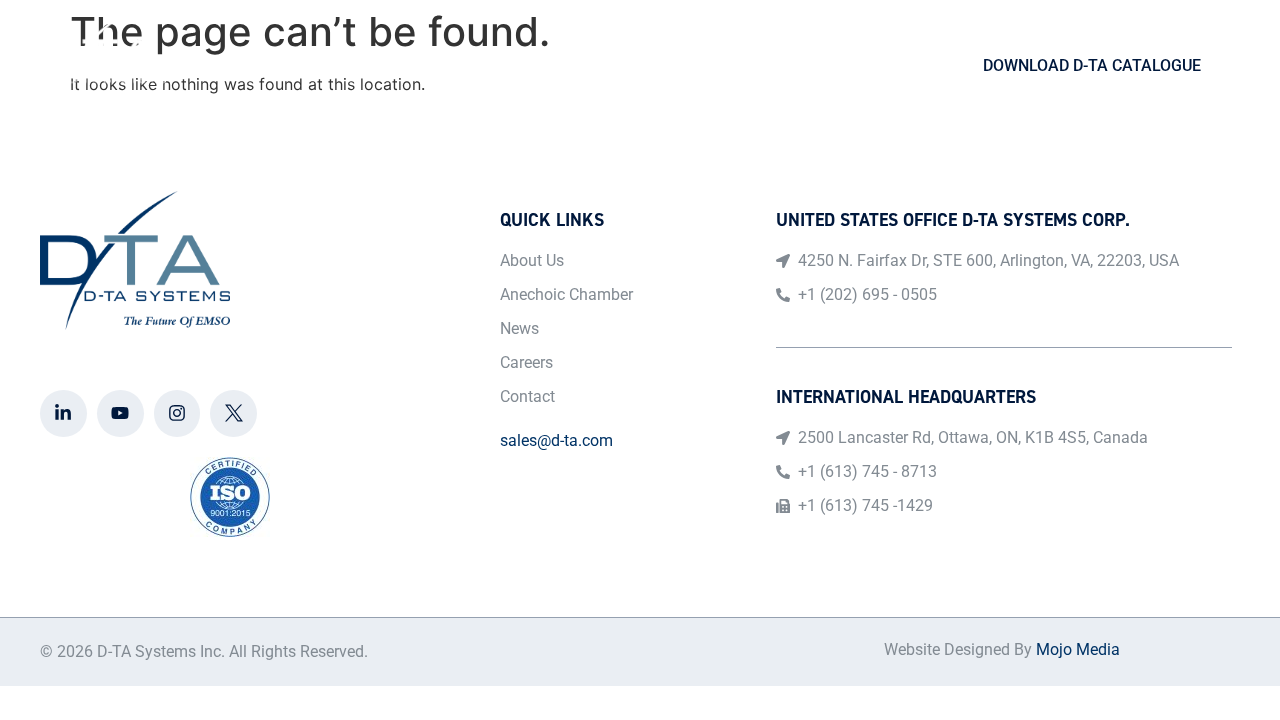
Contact (877, 66)
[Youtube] (120, 413)
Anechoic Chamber (641, 66)
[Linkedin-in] (63, 413)
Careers (779, 66)
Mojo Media (1078, 649)
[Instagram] (177, 413)
